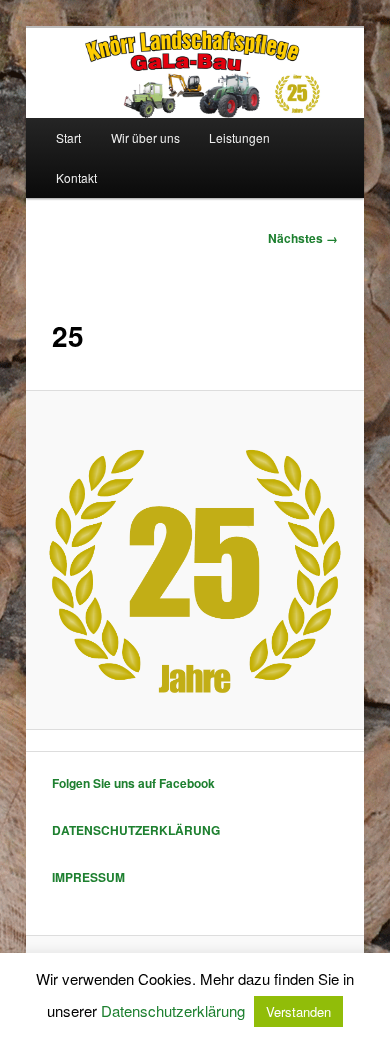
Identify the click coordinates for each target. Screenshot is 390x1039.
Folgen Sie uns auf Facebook (133, 783)
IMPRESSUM (88, 877)
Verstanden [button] (298, 1011)
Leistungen (239, 137)
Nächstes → (303, 238)
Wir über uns (145, 137)
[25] (194, 560)
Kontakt (76, 177)
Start (68, 137)
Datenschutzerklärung (173, 1010)
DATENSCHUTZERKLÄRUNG (136, 830)
